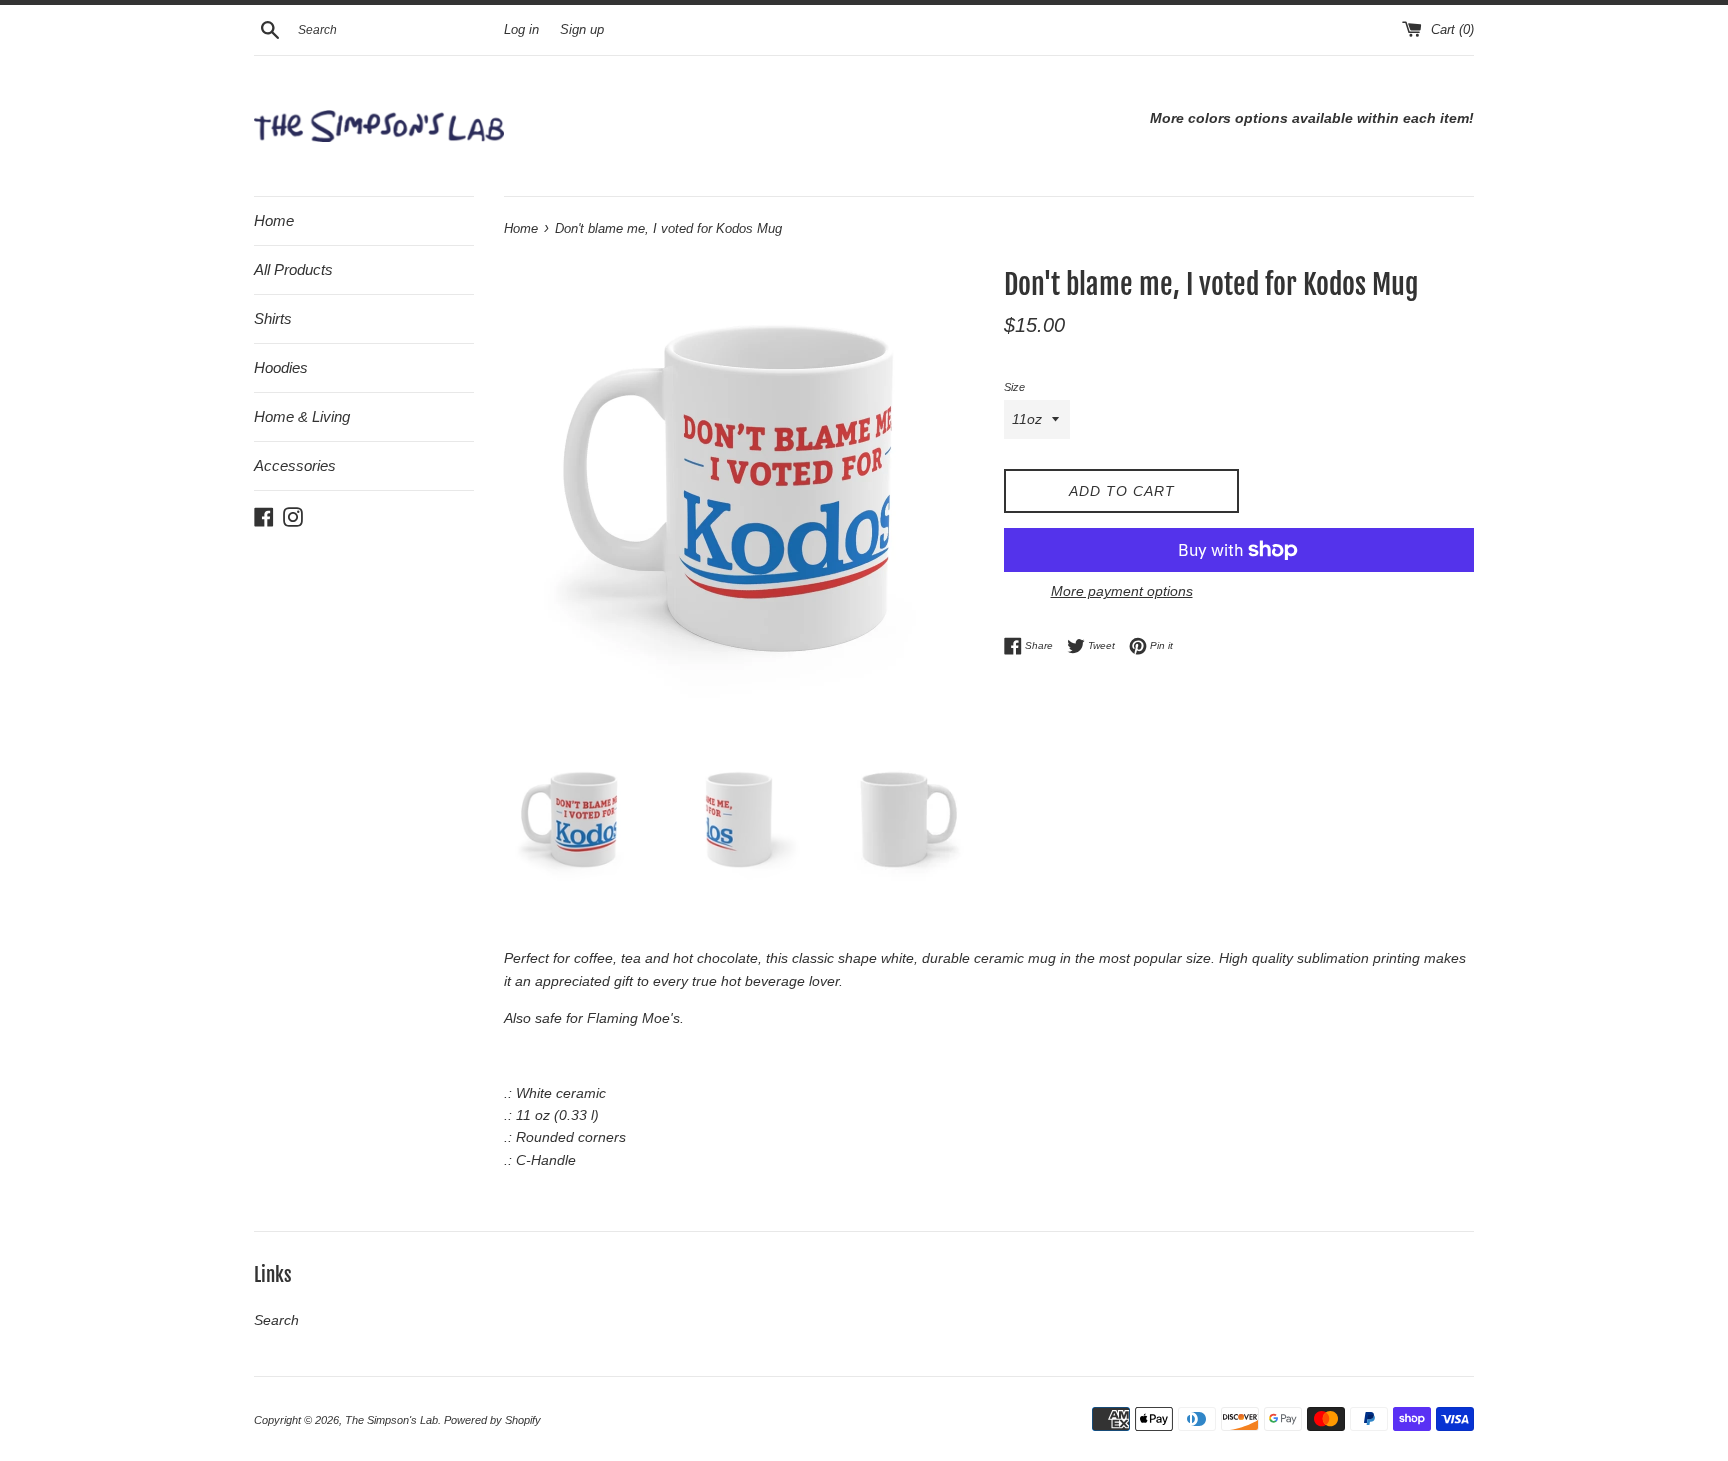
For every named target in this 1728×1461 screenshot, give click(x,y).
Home (274, 220)
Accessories (295, 465)
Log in (521, 30)
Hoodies (281, 367)
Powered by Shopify (492, 1420)
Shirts (273, 318)
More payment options (1122, 591)
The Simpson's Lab (391, 1420)
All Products (293, 269)
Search (276, 1320)
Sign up (582, 30)
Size (1014, 387)
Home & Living (302, 416)
